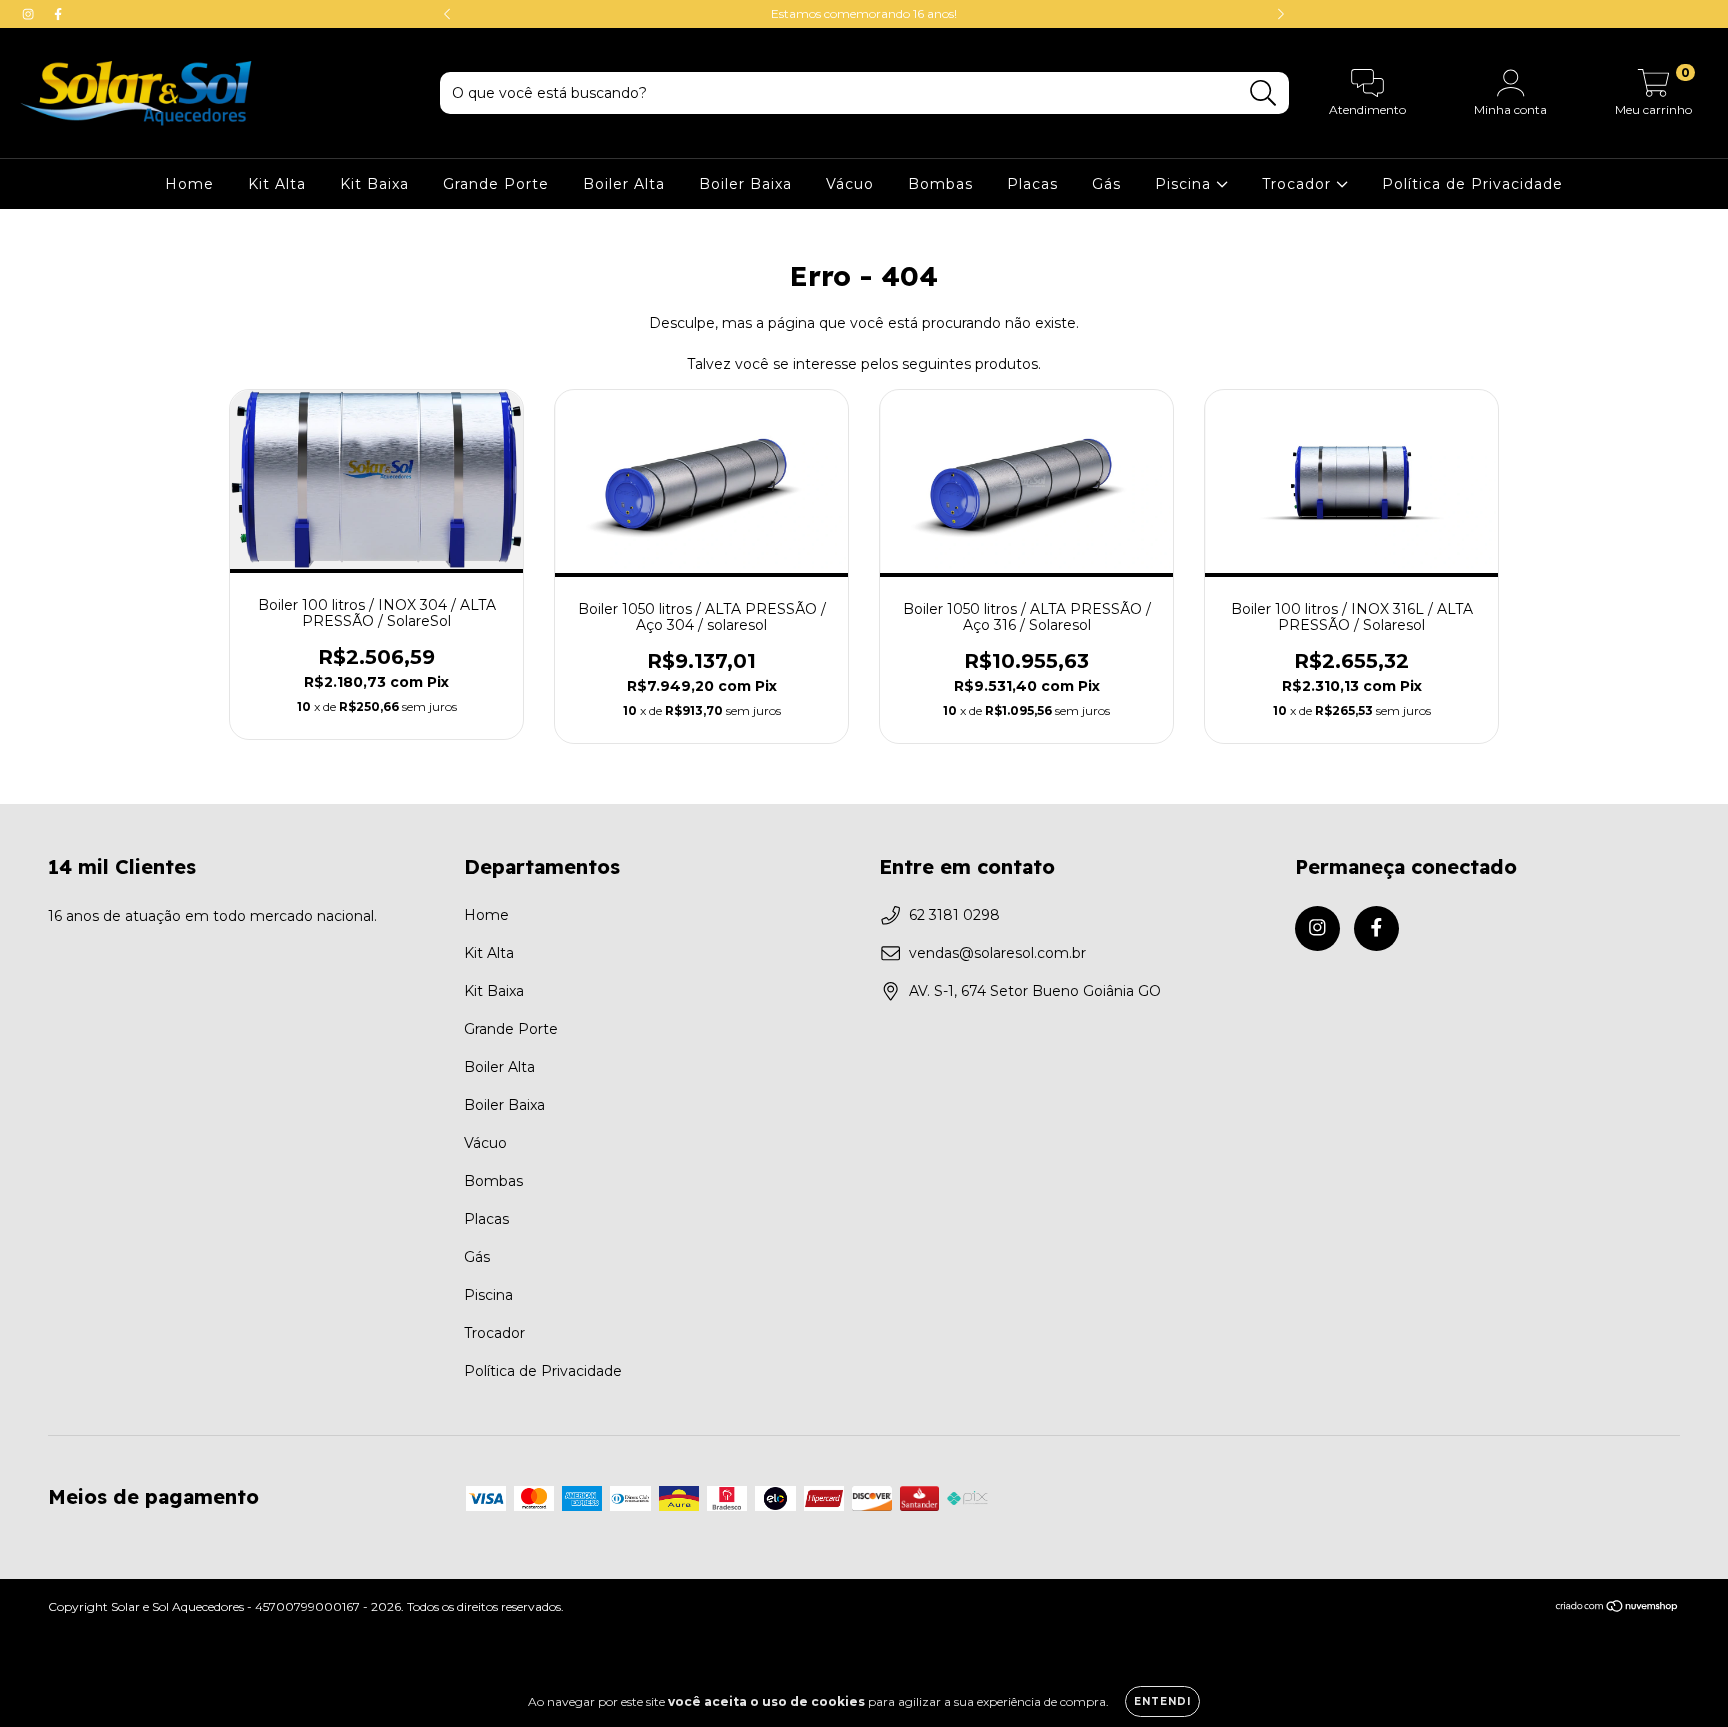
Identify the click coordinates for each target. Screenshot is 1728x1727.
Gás (1106, 184)
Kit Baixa (374, 184)
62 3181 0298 (954, 915)
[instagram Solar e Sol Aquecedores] (30, 14)
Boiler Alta (624, 184)
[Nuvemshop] (1617, 1608)
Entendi (1162, 1701)
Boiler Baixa (745, 184)
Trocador (1299, 184)
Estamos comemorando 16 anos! (864, 13)
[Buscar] (1263, 93)
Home (189, 184)
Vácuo (850, 184)
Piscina (1185, 184)
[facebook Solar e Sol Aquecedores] (58, 14)
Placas (1032, 184)
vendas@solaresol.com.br (997, 953)
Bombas (940, 184)
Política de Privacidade (1472, 184)
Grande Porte (496, 184)
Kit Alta (277, 184)
